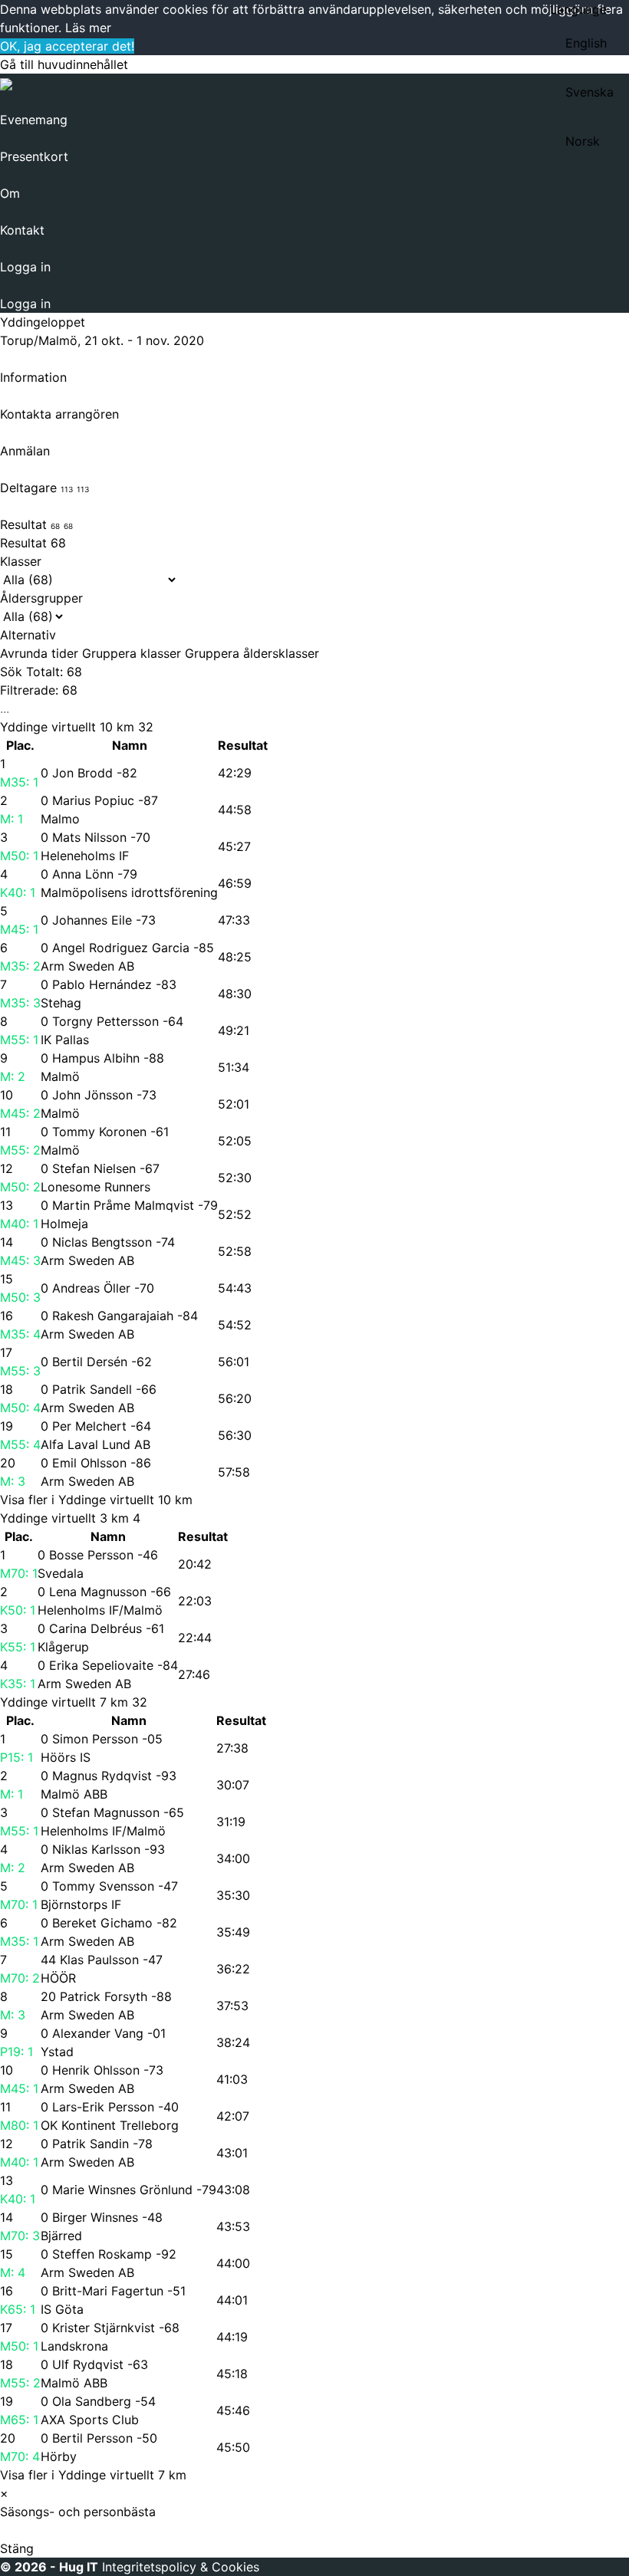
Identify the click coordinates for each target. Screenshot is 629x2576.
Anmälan (25, 451)
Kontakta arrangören (59, 414)
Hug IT (79, 2567)
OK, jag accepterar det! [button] (67, 46)
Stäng (17, 2548)
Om (10, 193)
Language (578, 9)
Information (33, 377)
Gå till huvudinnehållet (64, 64)
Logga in (25, 267)
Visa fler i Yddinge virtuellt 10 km (96, 1500)
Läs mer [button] (88, 28)
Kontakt (22, 230)
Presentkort (34, 156)
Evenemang (34, 120)
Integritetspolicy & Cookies (181, 2567)
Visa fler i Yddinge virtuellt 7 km (93, 2475)
